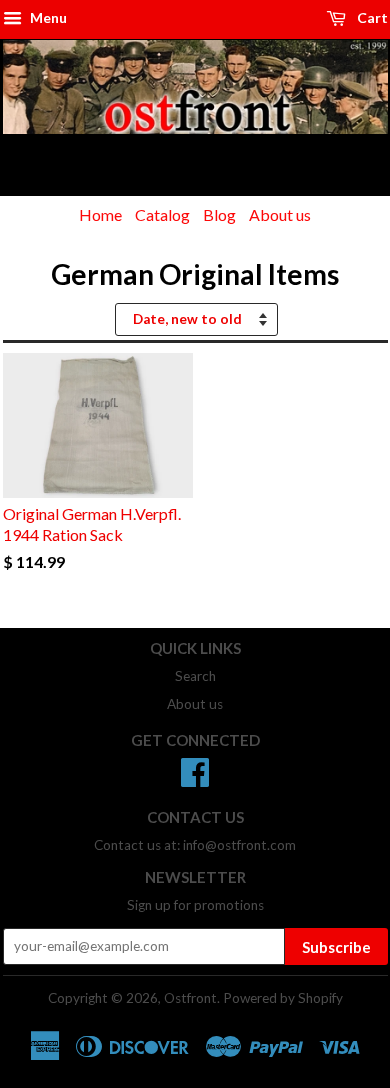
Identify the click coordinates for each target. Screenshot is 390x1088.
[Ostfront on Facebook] (195, 779)
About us (280, 214)
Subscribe (336, 947)
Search (195, 676)
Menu (47, 17)
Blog (219, 214)
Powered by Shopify (283, 998)
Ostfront (190, 998)
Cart (371, 17)
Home (100, 214)
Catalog (162, 214)
